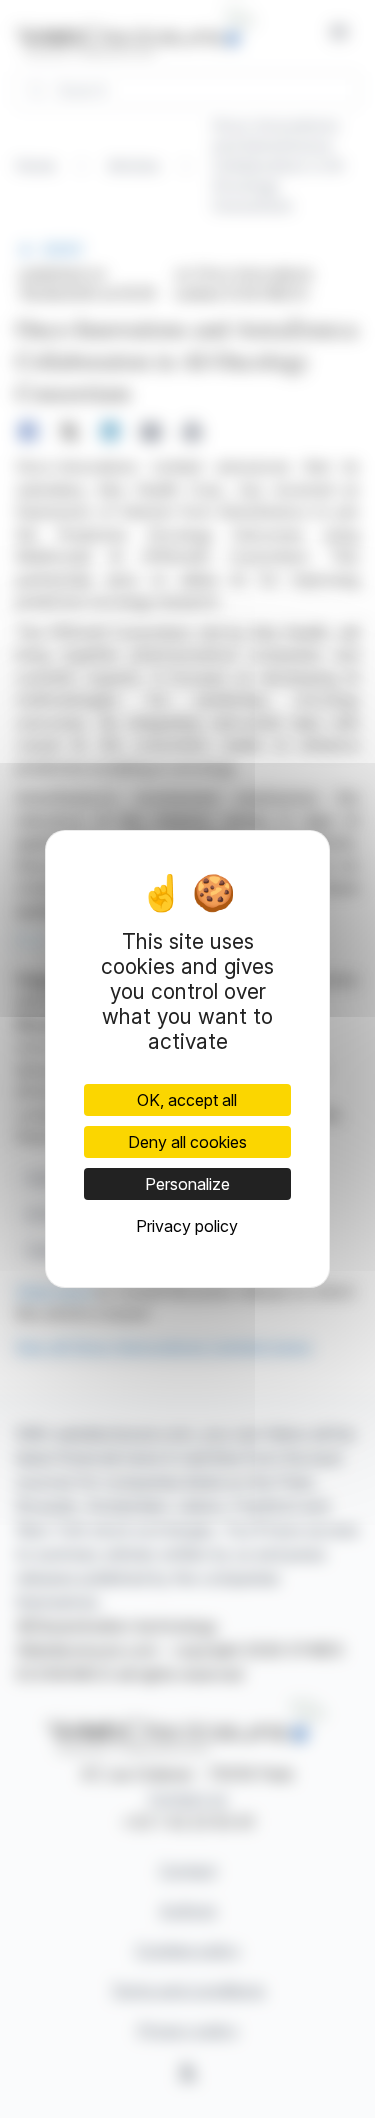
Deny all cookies (187, 1142)
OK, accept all (187, 1100)
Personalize (187, 1184)
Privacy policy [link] (187, 1226)
